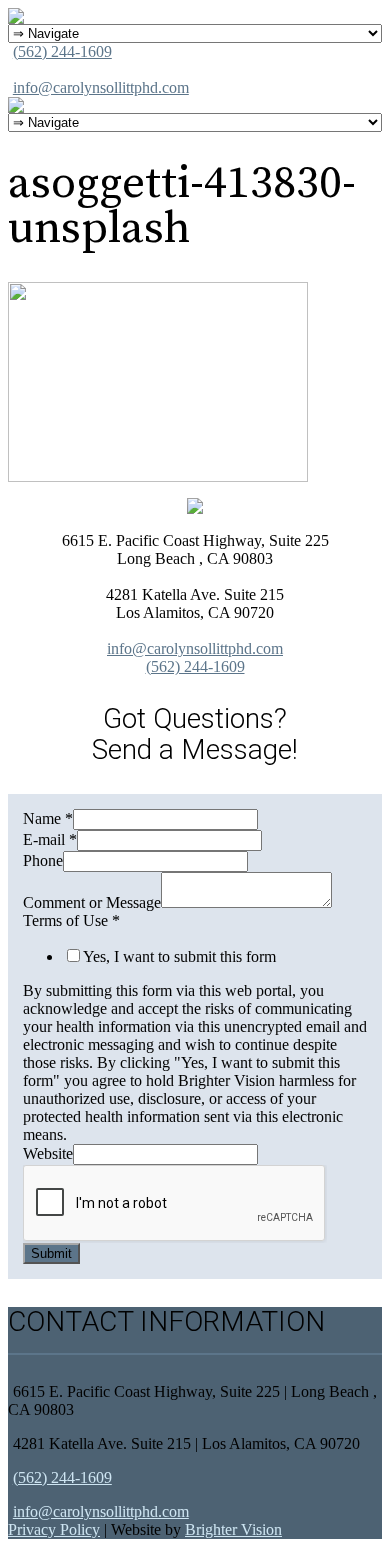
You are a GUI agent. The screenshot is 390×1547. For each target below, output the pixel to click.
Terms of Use (71, 920)
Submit (51, 1253)
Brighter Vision (233, 1529)
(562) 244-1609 (62, 51)
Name (48, 818)
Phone (43, 860)
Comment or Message (92, 902)
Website (48, 1153)
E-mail (50, 839)
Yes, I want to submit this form (179, 956)
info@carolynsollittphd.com (101, 87)
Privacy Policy (54, 1529)
